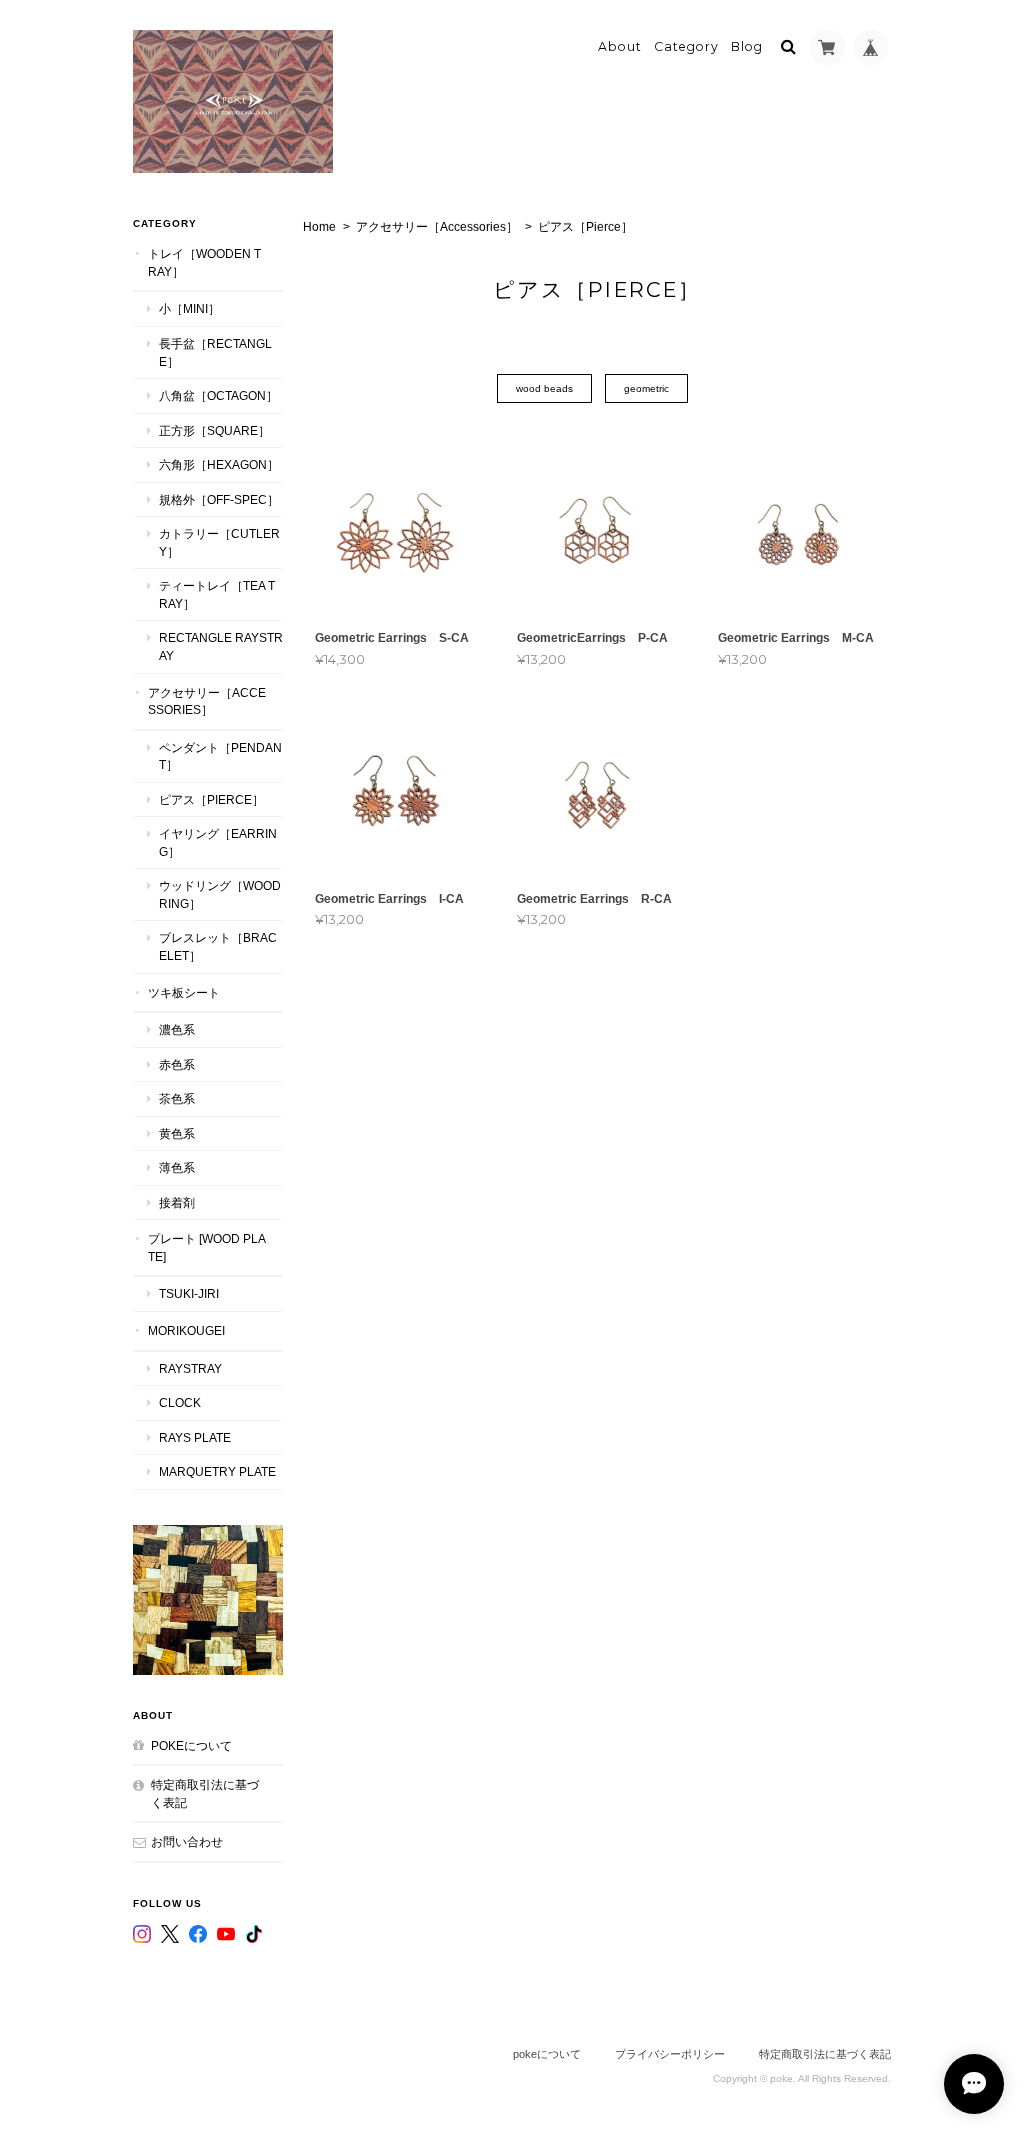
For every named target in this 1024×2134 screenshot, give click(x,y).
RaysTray (190, 1368)
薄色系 (177, 1167)
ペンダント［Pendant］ (220, 756)
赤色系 (177, 1064)
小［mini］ (189, 308)
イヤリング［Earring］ (218, 842)
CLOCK (180, 1402)
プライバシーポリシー (670, 2054)
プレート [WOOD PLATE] (207, 1247)
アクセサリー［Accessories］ (437, 227)
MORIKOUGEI (186, 1330)
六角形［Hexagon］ (219, 464)
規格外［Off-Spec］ (219, 499)
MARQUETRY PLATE (217, 1471)
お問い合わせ (187, 1841)
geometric (646, 388)
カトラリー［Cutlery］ (219, 542)
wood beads (544, 388)
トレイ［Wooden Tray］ (204, 262)
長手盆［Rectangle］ (215, 352)
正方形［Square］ (214, 430)
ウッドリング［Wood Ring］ (220, 894)
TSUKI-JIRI (189, 1293)
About (620, 46)
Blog (747, 46)
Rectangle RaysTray (221, 646)
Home (319, 227)
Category (686, 46)
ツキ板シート (184, 992)
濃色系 (177, 1029)
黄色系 (177, 1133)
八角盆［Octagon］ (218, 395)
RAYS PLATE (195, 1437)
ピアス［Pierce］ (211, 799)
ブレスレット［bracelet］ (218, 946)
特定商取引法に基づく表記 (205, 1793)
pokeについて (191, 1745)
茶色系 (177, 1098)
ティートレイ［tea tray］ (217, 594)
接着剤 (177, 1202)
